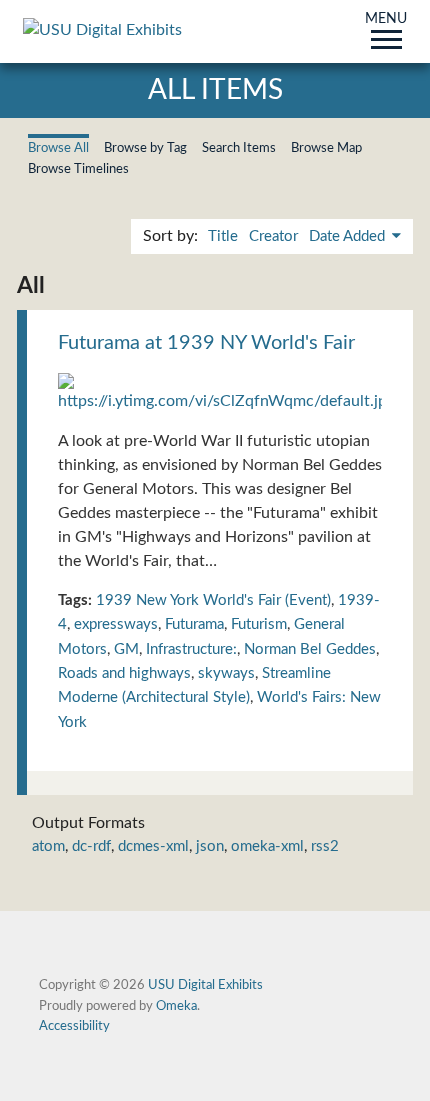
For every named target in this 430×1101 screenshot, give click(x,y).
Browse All (58, 148)
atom (48, 846)
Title (223, 236)
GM (126, 649)
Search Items (239, 148)
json (210, 846)
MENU (386, 20)
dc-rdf (91, 846)
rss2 (325, 846)
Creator (273, 236)
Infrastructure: (191, 649)
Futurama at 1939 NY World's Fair (206, 343)
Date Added (349, 236)
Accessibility (74, 1026)
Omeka (176, 1006)
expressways (116, 624)
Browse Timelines (78, 169)
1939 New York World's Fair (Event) (213, 600)
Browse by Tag (145, 148)
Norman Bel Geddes (310, 649)
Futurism (259, 624)
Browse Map (326, 148)
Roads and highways (124, 673)
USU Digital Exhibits (205, 985)
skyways (226, 673)
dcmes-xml (153, 846)
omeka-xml (267, 846)
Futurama (194, 624)
